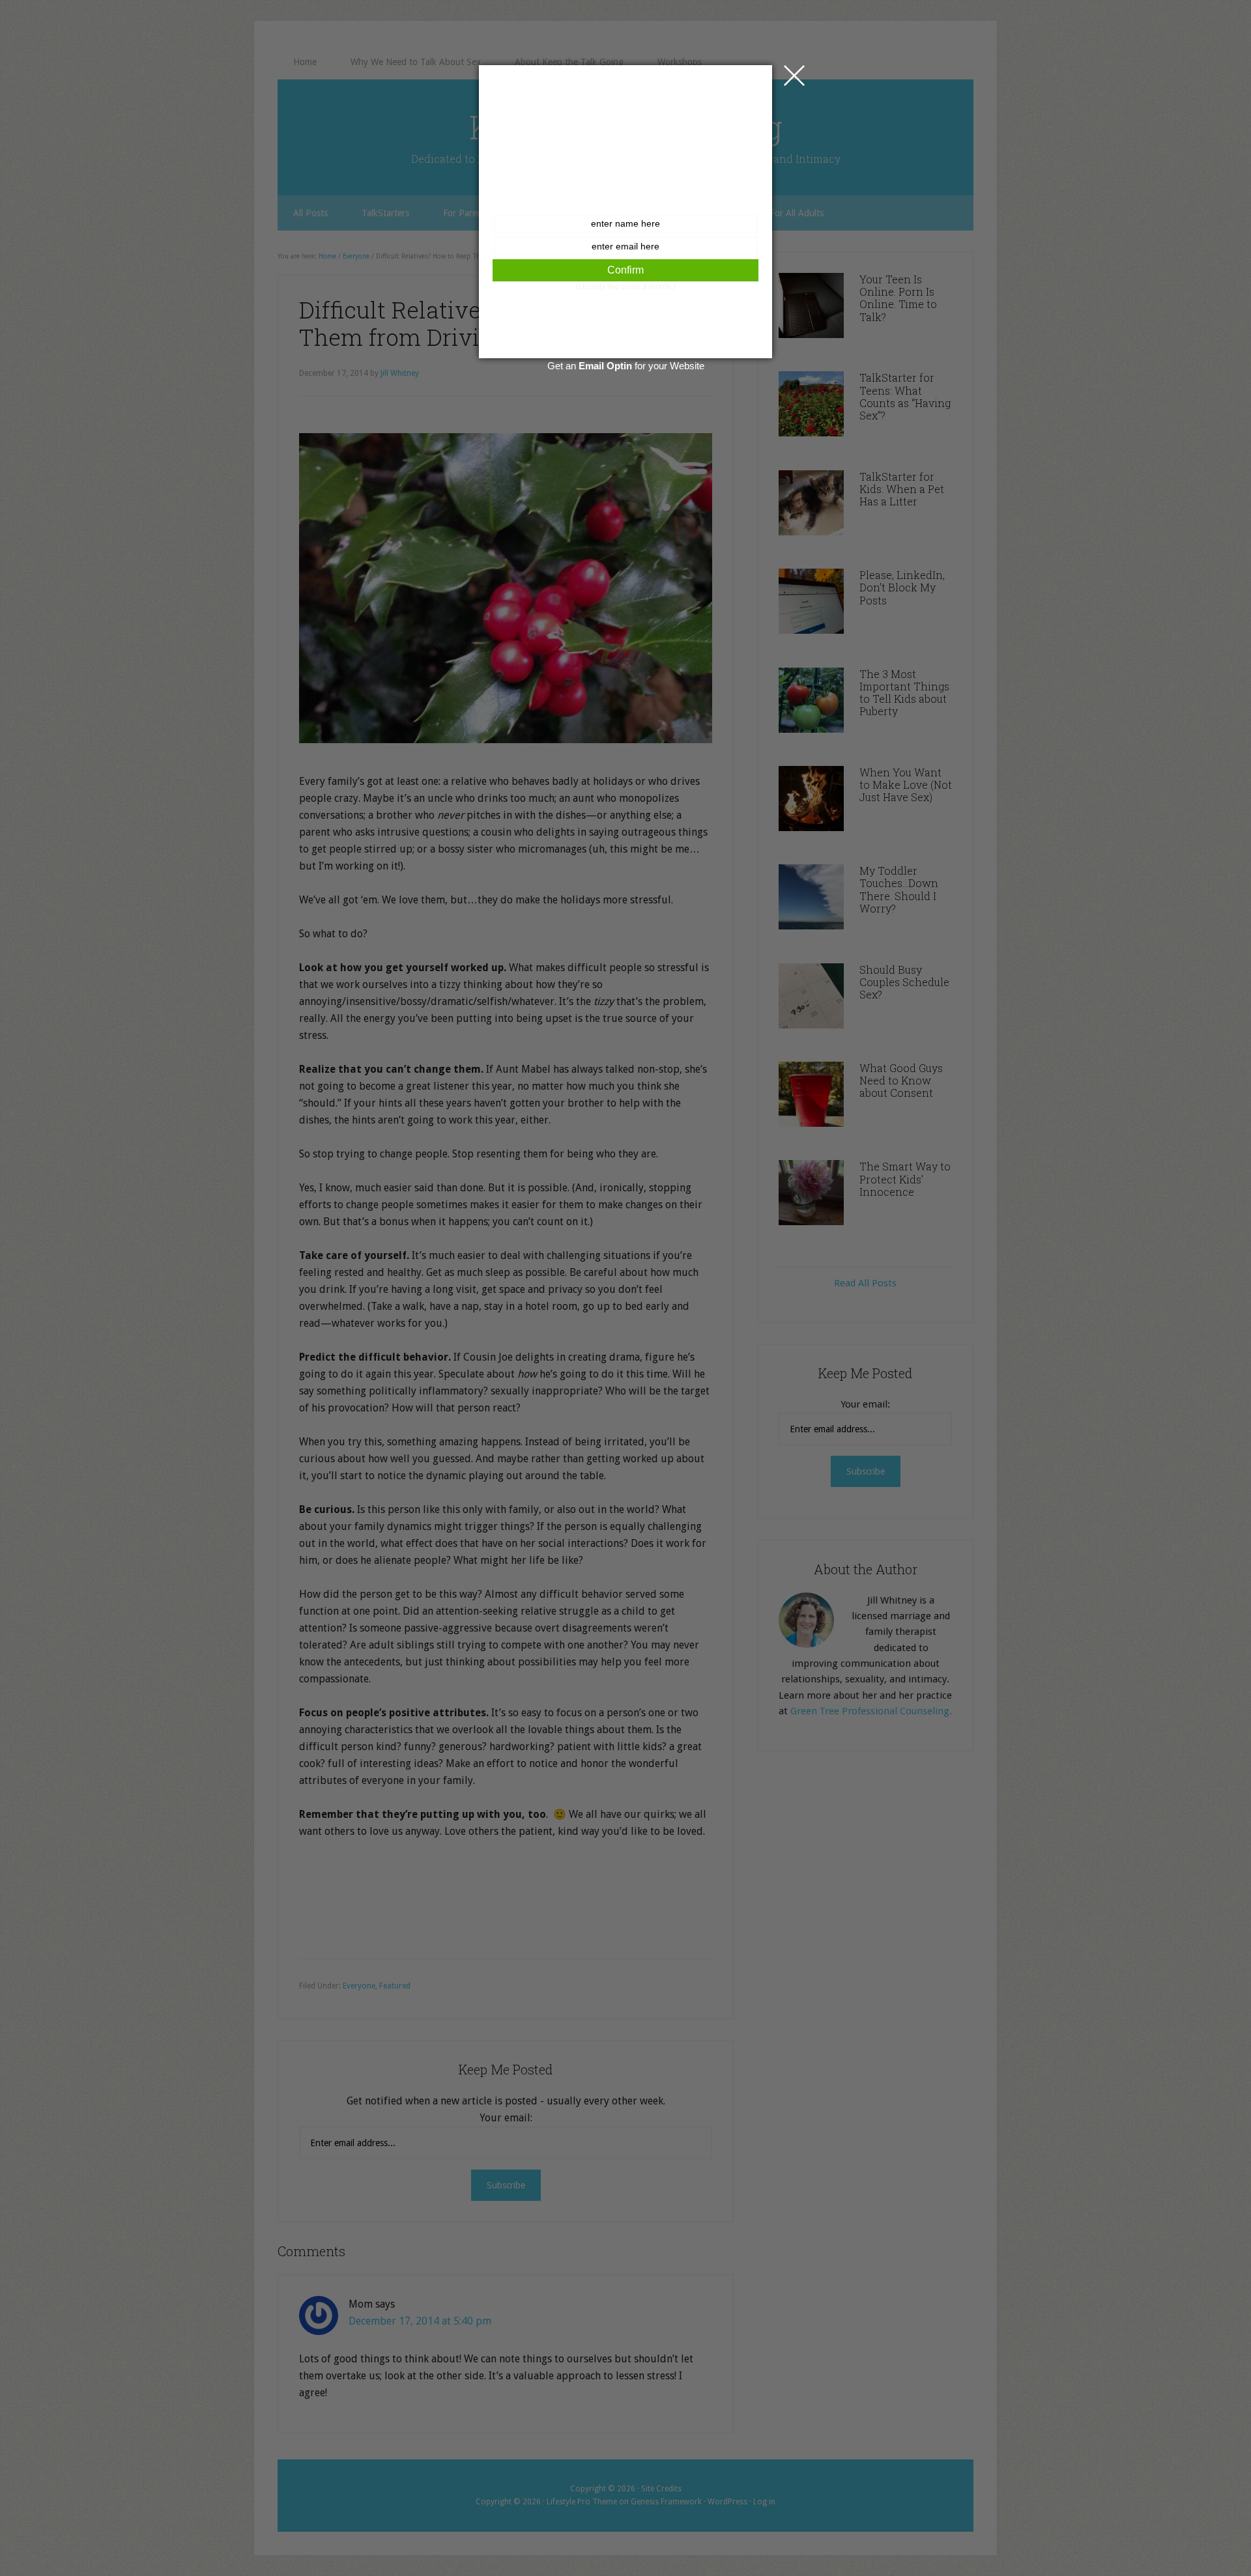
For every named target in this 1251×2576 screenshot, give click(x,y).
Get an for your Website (626, 366)
